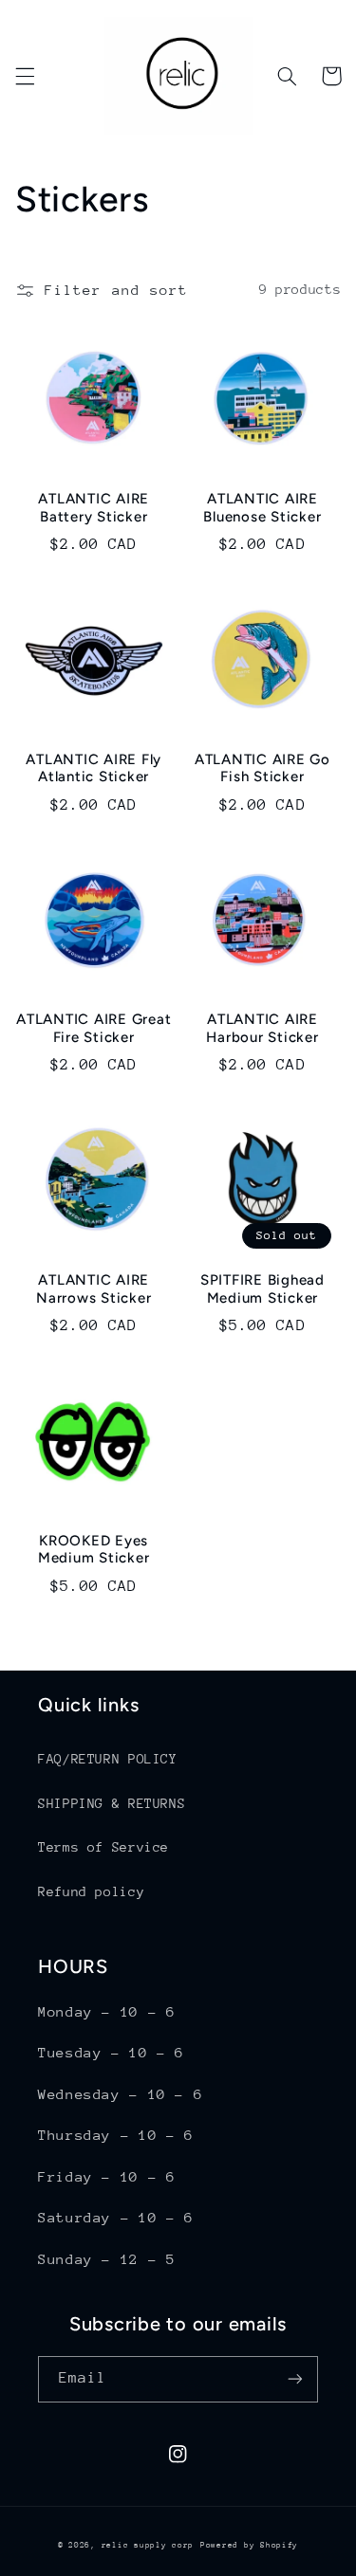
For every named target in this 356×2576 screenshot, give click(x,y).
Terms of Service (103, 1847)
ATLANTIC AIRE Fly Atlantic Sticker (94, 768)
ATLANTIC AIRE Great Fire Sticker (94, 1028)
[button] (25, 76)
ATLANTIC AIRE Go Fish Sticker (262, 768)
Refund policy (91, 1891)
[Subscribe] (295, 2379)
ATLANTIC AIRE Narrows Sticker (94, 1289)
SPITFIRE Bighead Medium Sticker (262, 1289)
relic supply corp (148, 2545)
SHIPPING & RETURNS (112, 1803)
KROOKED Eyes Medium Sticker (94, 1550)
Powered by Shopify (249, 2545)
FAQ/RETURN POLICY (108, 1759)
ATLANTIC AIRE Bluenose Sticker (262, 508)
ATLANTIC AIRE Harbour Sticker (262, 1028)
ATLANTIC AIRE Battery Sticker (94, 508)
